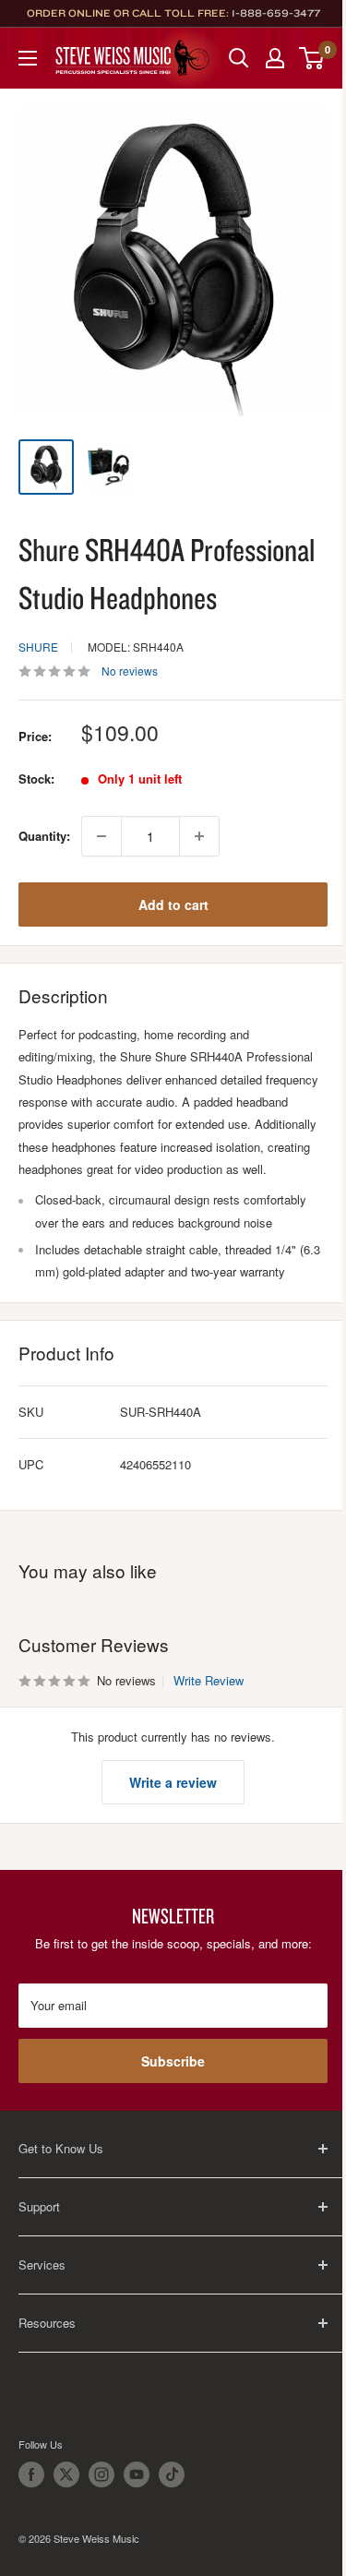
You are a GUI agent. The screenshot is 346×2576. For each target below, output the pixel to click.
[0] (312, 58)
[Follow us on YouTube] (137, 2474)
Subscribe (173, 2061)
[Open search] (239, 58)
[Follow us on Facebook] (31, 2474)
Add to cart (173, 905)
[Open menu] (28, 58)
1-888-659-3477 (276, 13)
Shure (38, 647)
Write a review (173, 1782)
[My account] (275, 58)
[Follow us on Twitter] (66, 2474)
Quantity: (44, 836)
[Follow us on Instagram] (101, 2474)
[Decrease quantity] (101, 836)
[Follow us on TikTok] (172, 2474)
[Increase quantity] (199, 836)
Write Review (209, 1680)
